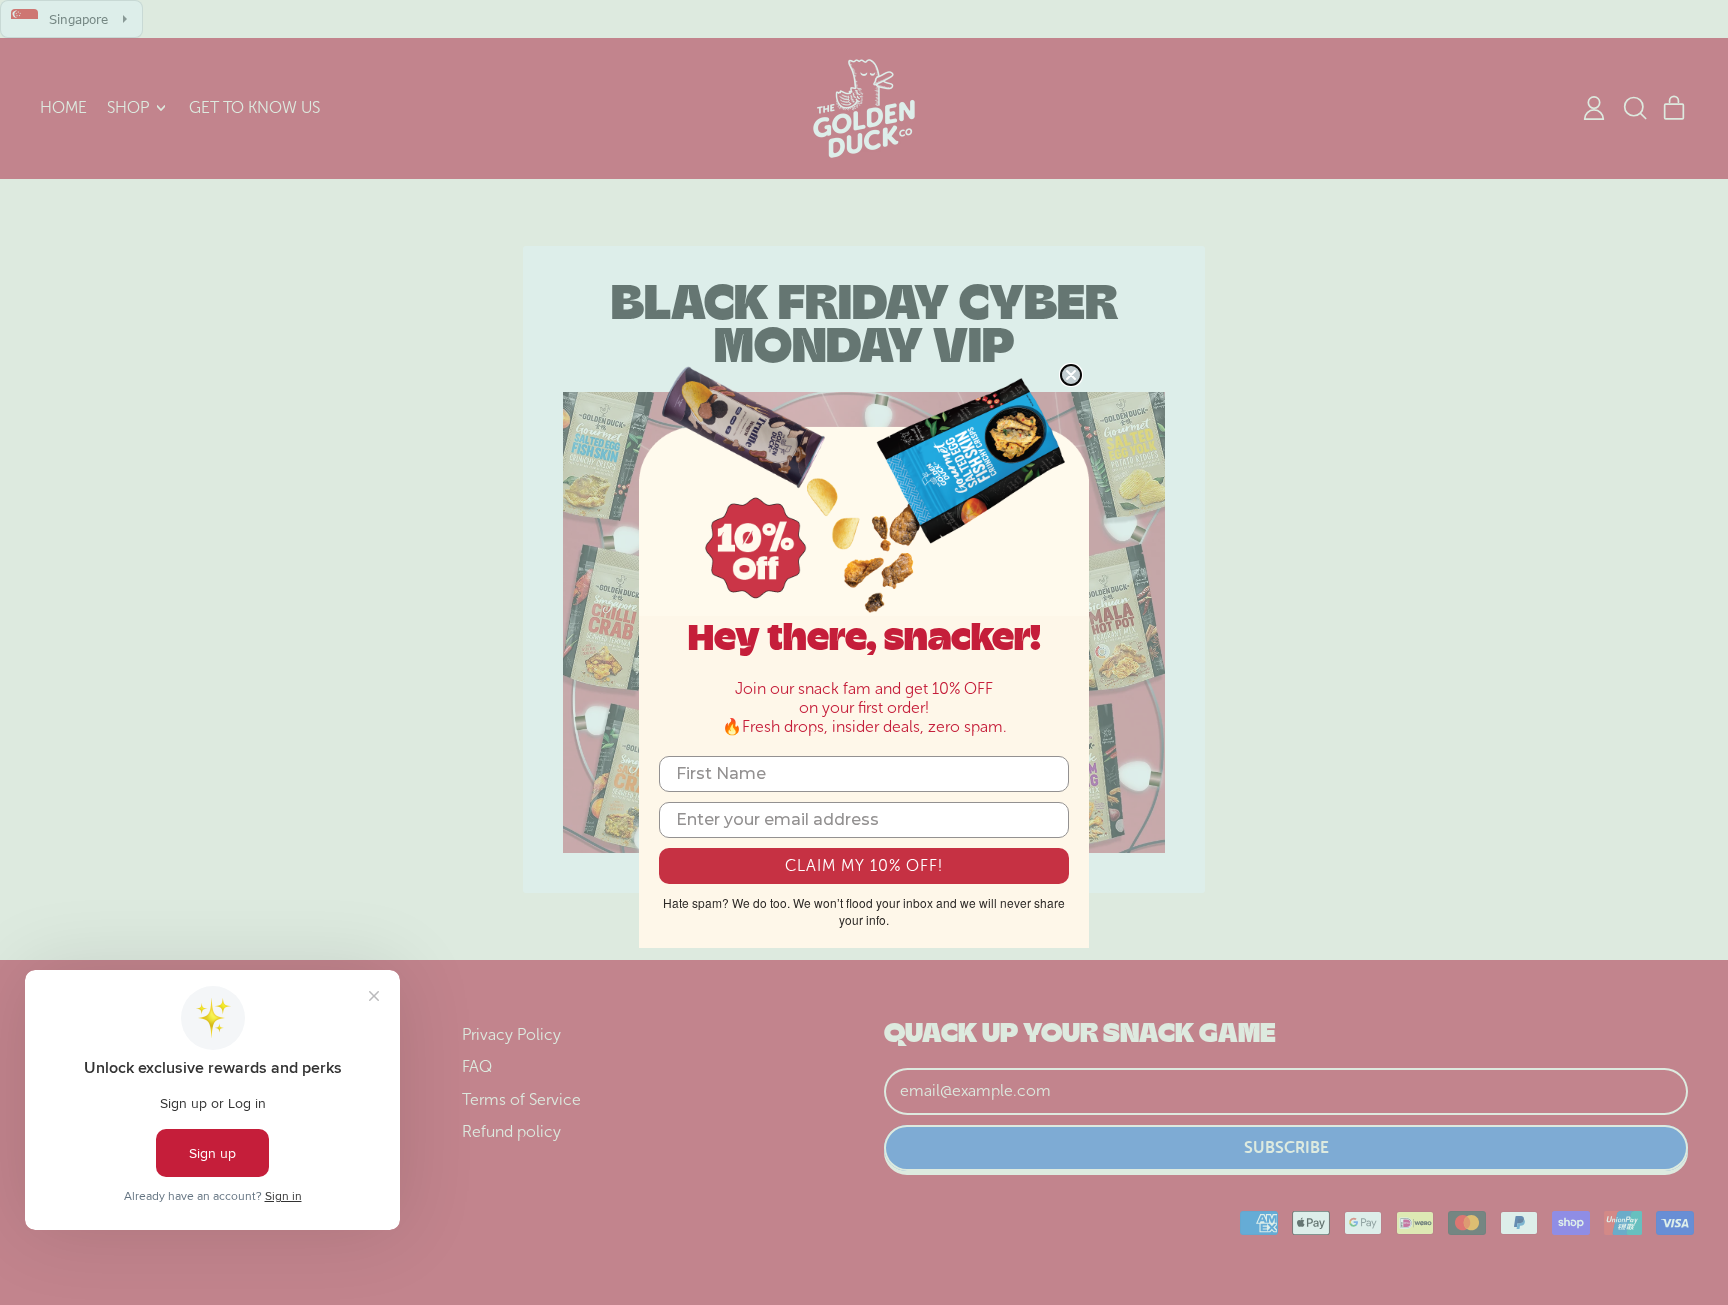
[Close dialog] (1071, 375)
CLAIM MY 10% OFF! (864, 865)
